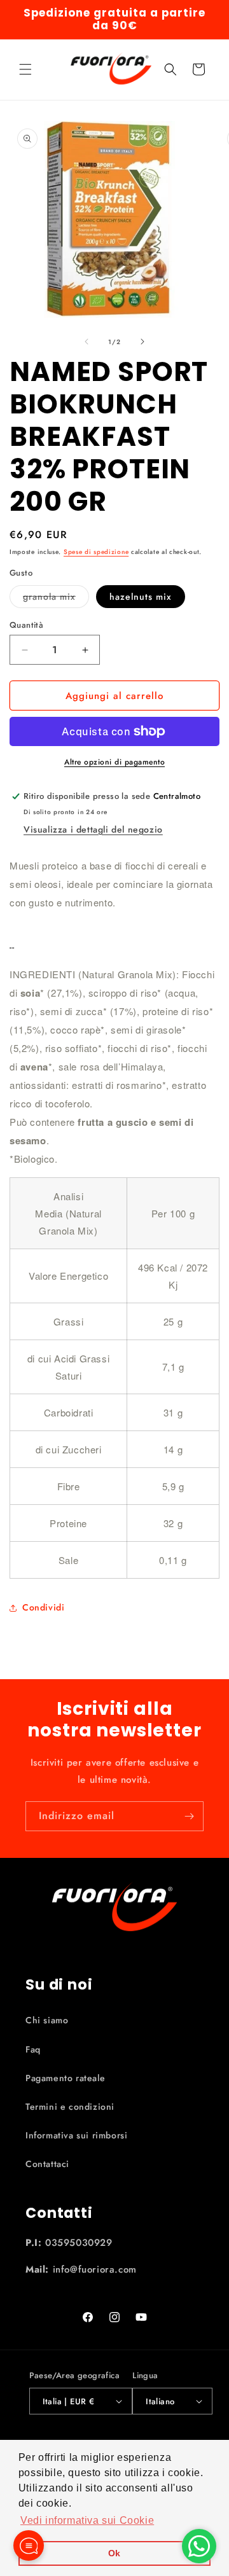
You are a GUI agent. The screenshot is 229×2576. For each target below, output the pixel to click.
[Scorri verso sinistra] (87, 342)
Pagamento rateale (65, 2078)
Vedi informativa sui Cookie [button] (87, 2520)
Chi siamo (47, 2020)
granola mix (56, 599)
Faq (33, 2049)
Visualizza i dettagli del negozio (93, 829)
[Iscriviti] (189, 1816)
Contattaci (47, 2164)
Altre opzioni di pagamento (114, 762)
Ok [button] (114, 2553)
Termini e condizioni (70, 2107)
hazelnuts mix (141, 597)
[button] (25, 69)
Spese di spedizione (96, 552)
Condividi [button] (43, 1607)
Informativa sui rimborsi (76, 2135)
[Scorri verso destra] (142, 342)
